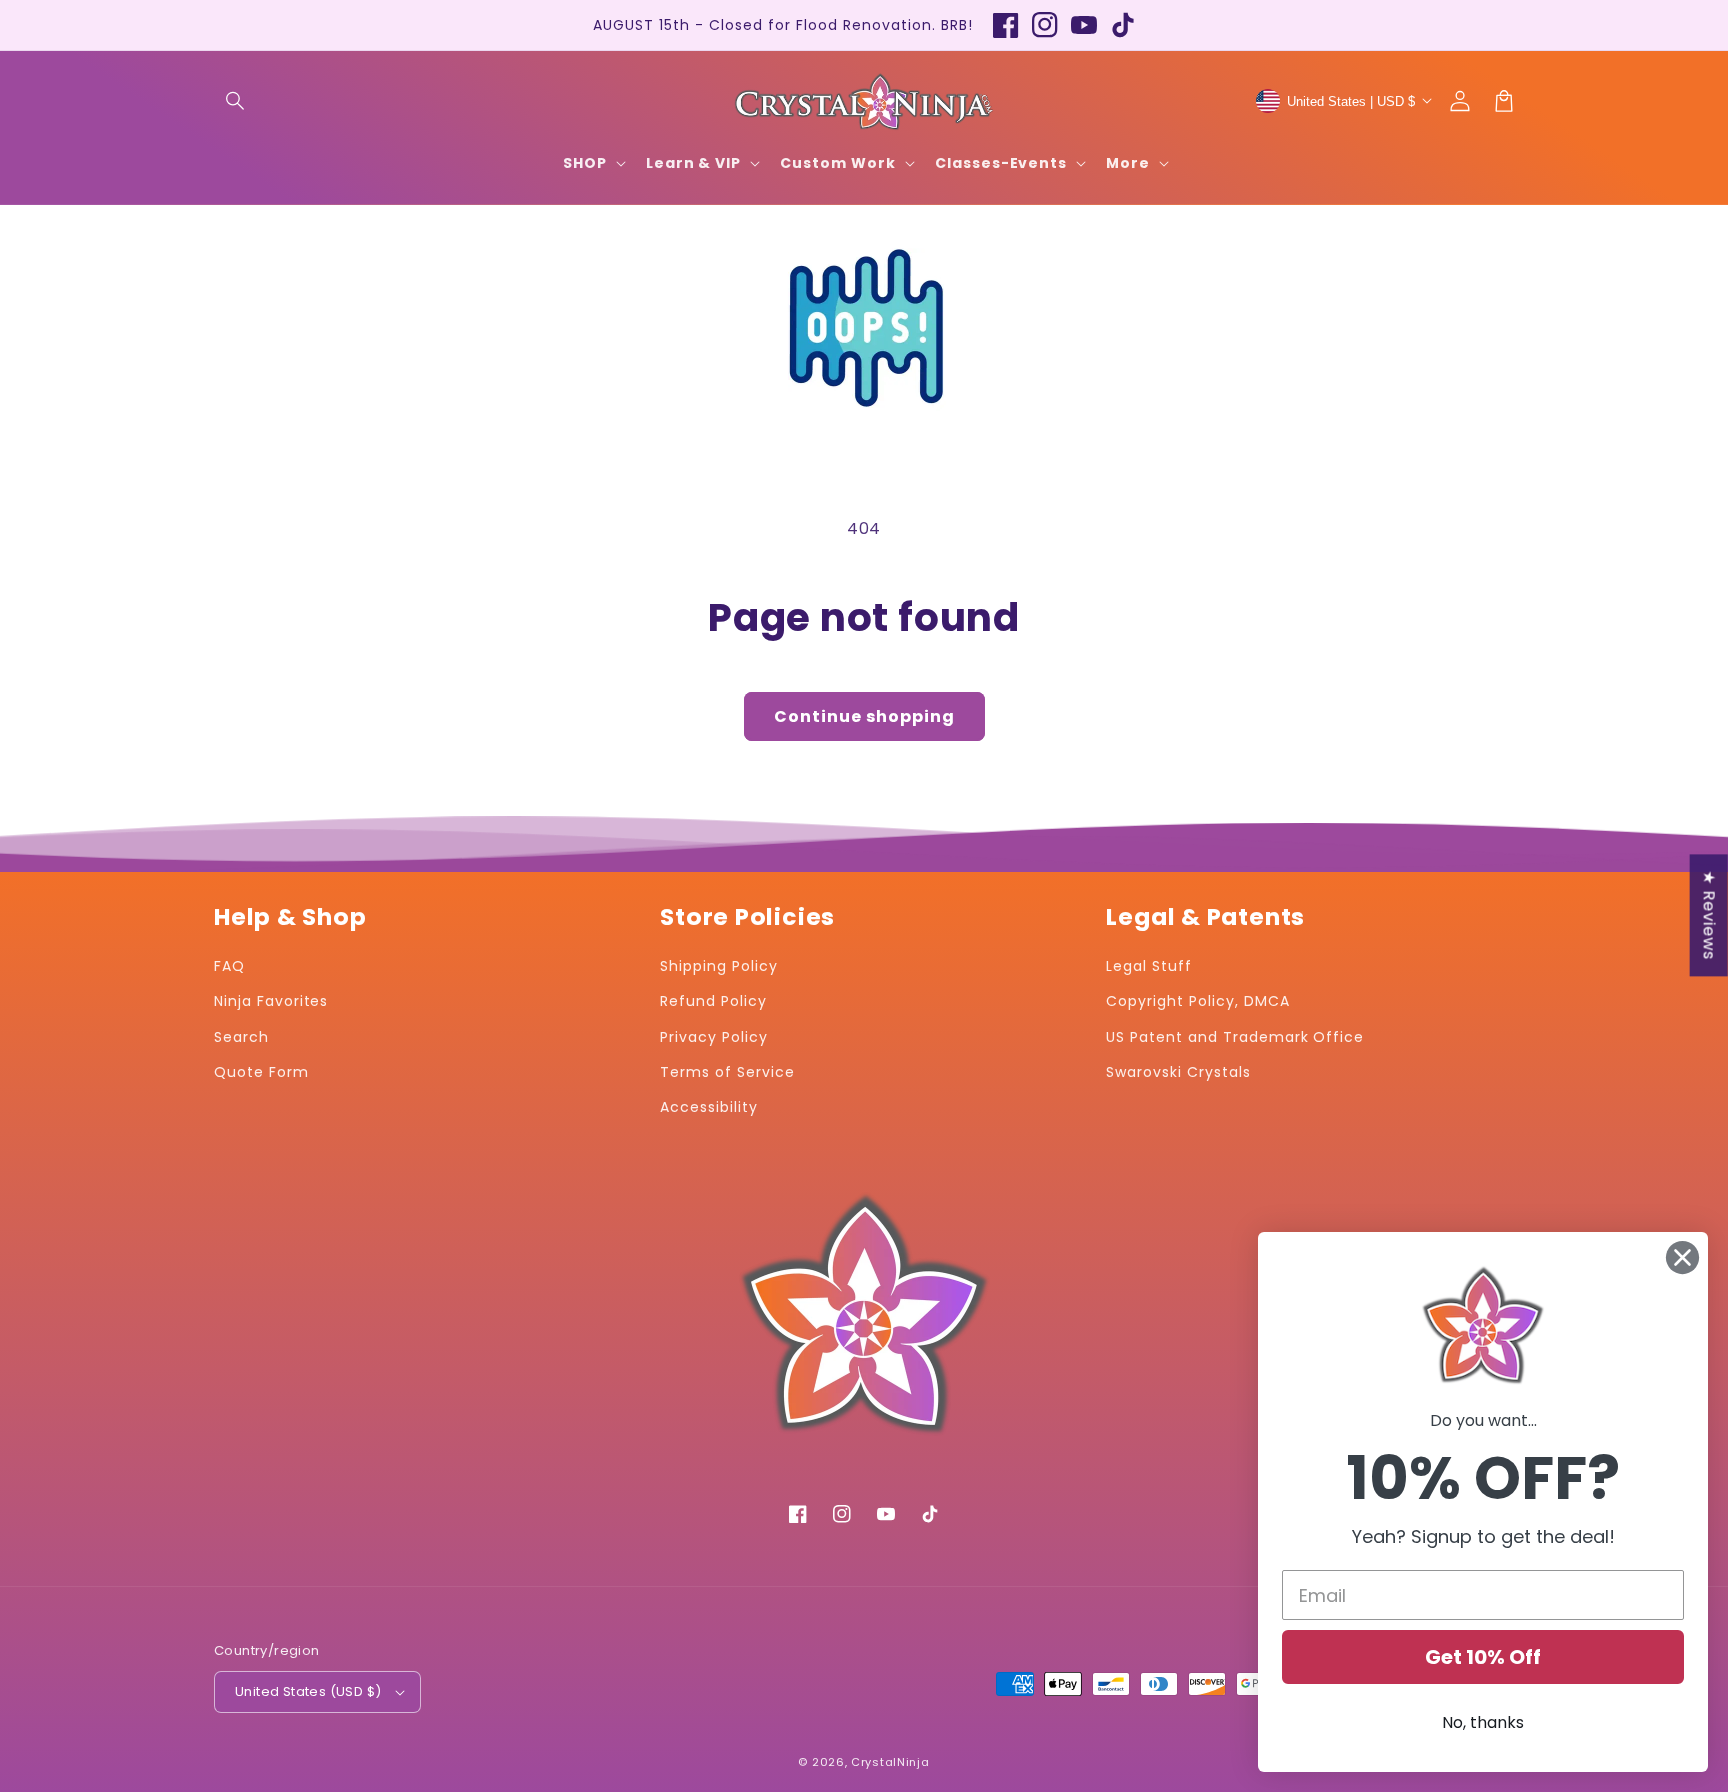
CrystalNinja (890, 1762)
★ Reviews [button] (1709, 915)
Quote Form (261, 1072)
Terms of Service (727, 1072)
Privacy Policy (713, 1037)
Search (241, 1037)
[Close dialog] (1682, 1257)
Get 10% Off (1483, 1657)
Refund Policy (713, 1001)
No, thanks (1483, 1722)
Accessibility (708, 1107)
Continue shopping (864, 716)
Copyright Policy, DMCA (1197, 1001)
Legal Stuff (1149, 966)
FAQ (229, 966)
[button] (236, 101)
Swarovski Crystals (1178, 1072)
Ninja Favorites (271, 1001)
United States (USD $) (308, 1691)
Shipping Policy (718, 966)
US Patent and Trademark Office (1235, 1037)
